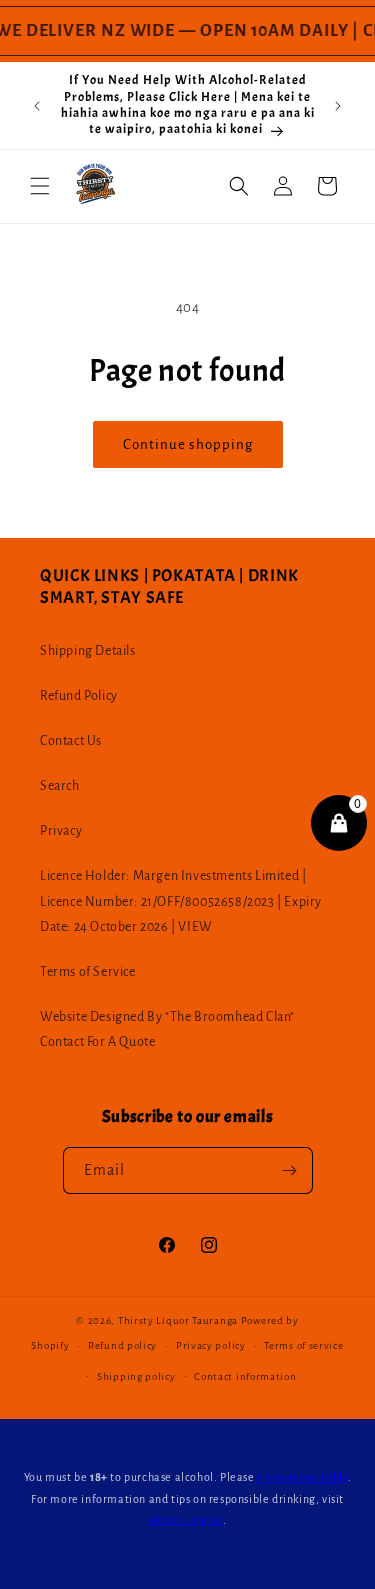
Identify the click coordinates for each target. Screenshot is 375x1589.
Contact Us (71, 741)
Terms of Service (88, 972)
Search (60, 786)
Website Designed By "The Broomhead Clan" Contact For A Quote (167, 1029)
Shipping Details (88, 651)
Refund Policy (79, 696)
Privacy (61, 831)
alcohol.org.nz (185, 1520)
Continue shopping (188, 444)
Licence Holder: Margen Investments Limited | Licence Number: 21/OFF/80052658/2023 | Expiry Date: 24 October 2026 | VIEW (181, 901)
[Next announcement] (338, 106)
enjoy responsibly (302, 1477)
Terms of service (303, 1345)
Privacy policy (211, 1345)
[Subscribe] (290, 1170)
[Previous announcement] (37, 106)
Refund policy (122, 1345)
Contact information (245, 1376)
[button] (40, 186)
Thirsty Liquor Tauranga (178, 1320)
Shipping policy (136, 1376)
